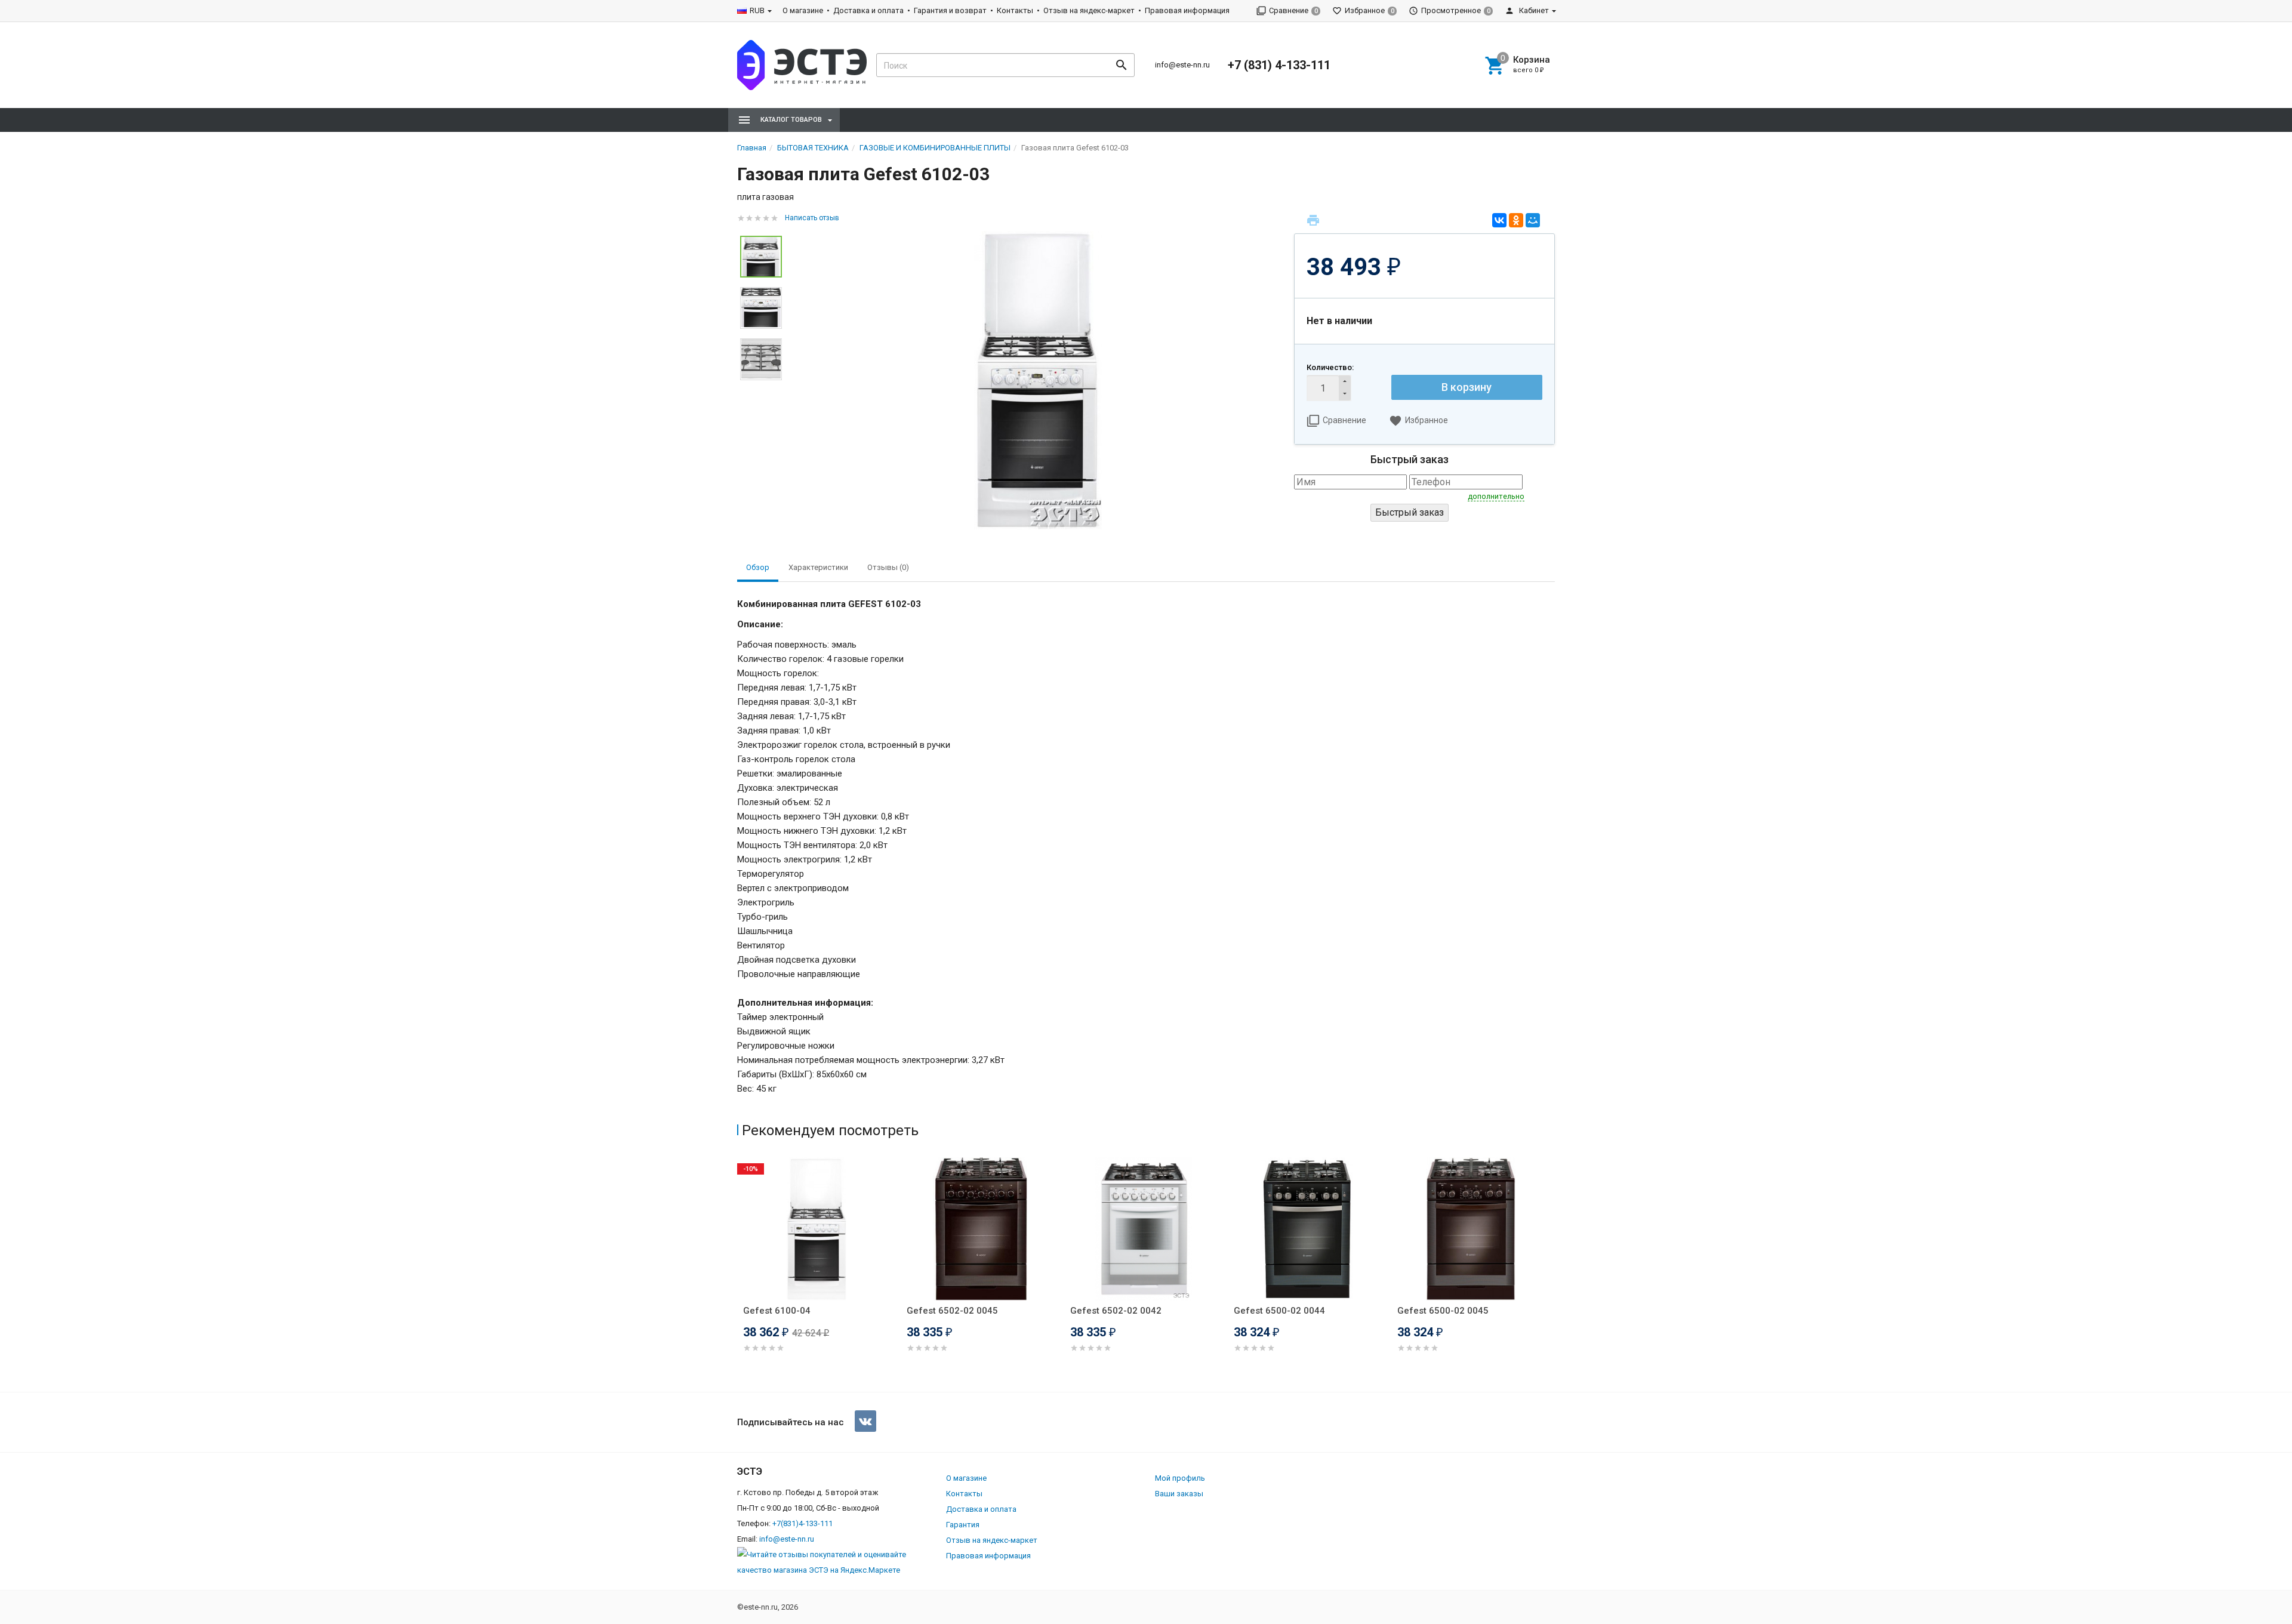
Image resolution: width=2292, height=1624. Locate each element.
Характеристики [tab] (818, 567)
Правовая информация (1187, 10)
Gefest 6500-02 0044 (1279, 1311)
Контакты (1015, 10)
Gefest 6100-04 (777, 1311)
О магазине (803, 10)
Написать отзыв (812, 218)
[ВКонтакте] (1499, 220)
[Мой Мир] (1533, 220)
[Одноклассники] (1516, 220)
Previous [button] (740, 1272)
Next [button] (1552, 1272)
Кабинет (1533, 10)
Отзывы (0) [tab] (888, 567)
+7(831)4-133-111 (802, 1523)
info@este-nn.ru (1182, 65)
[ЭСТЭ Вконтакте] (865, 1421)
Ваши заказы (1179, 1494)
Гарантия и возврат (950, 10)
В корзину (1467, 387)
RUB (757, 10)
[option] (1038, 380)
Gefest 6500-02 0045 (1443, 1311)
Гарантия (963, 1525)
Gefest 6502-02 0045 (952, 1311)
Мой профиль (1180, 1478)
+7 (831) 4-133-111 (1279, 65)
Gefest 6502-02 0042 (1116, 1311)
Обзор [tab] (758, 567)
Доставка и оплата (868, 10)
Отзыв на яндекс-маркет (1089, 10)
